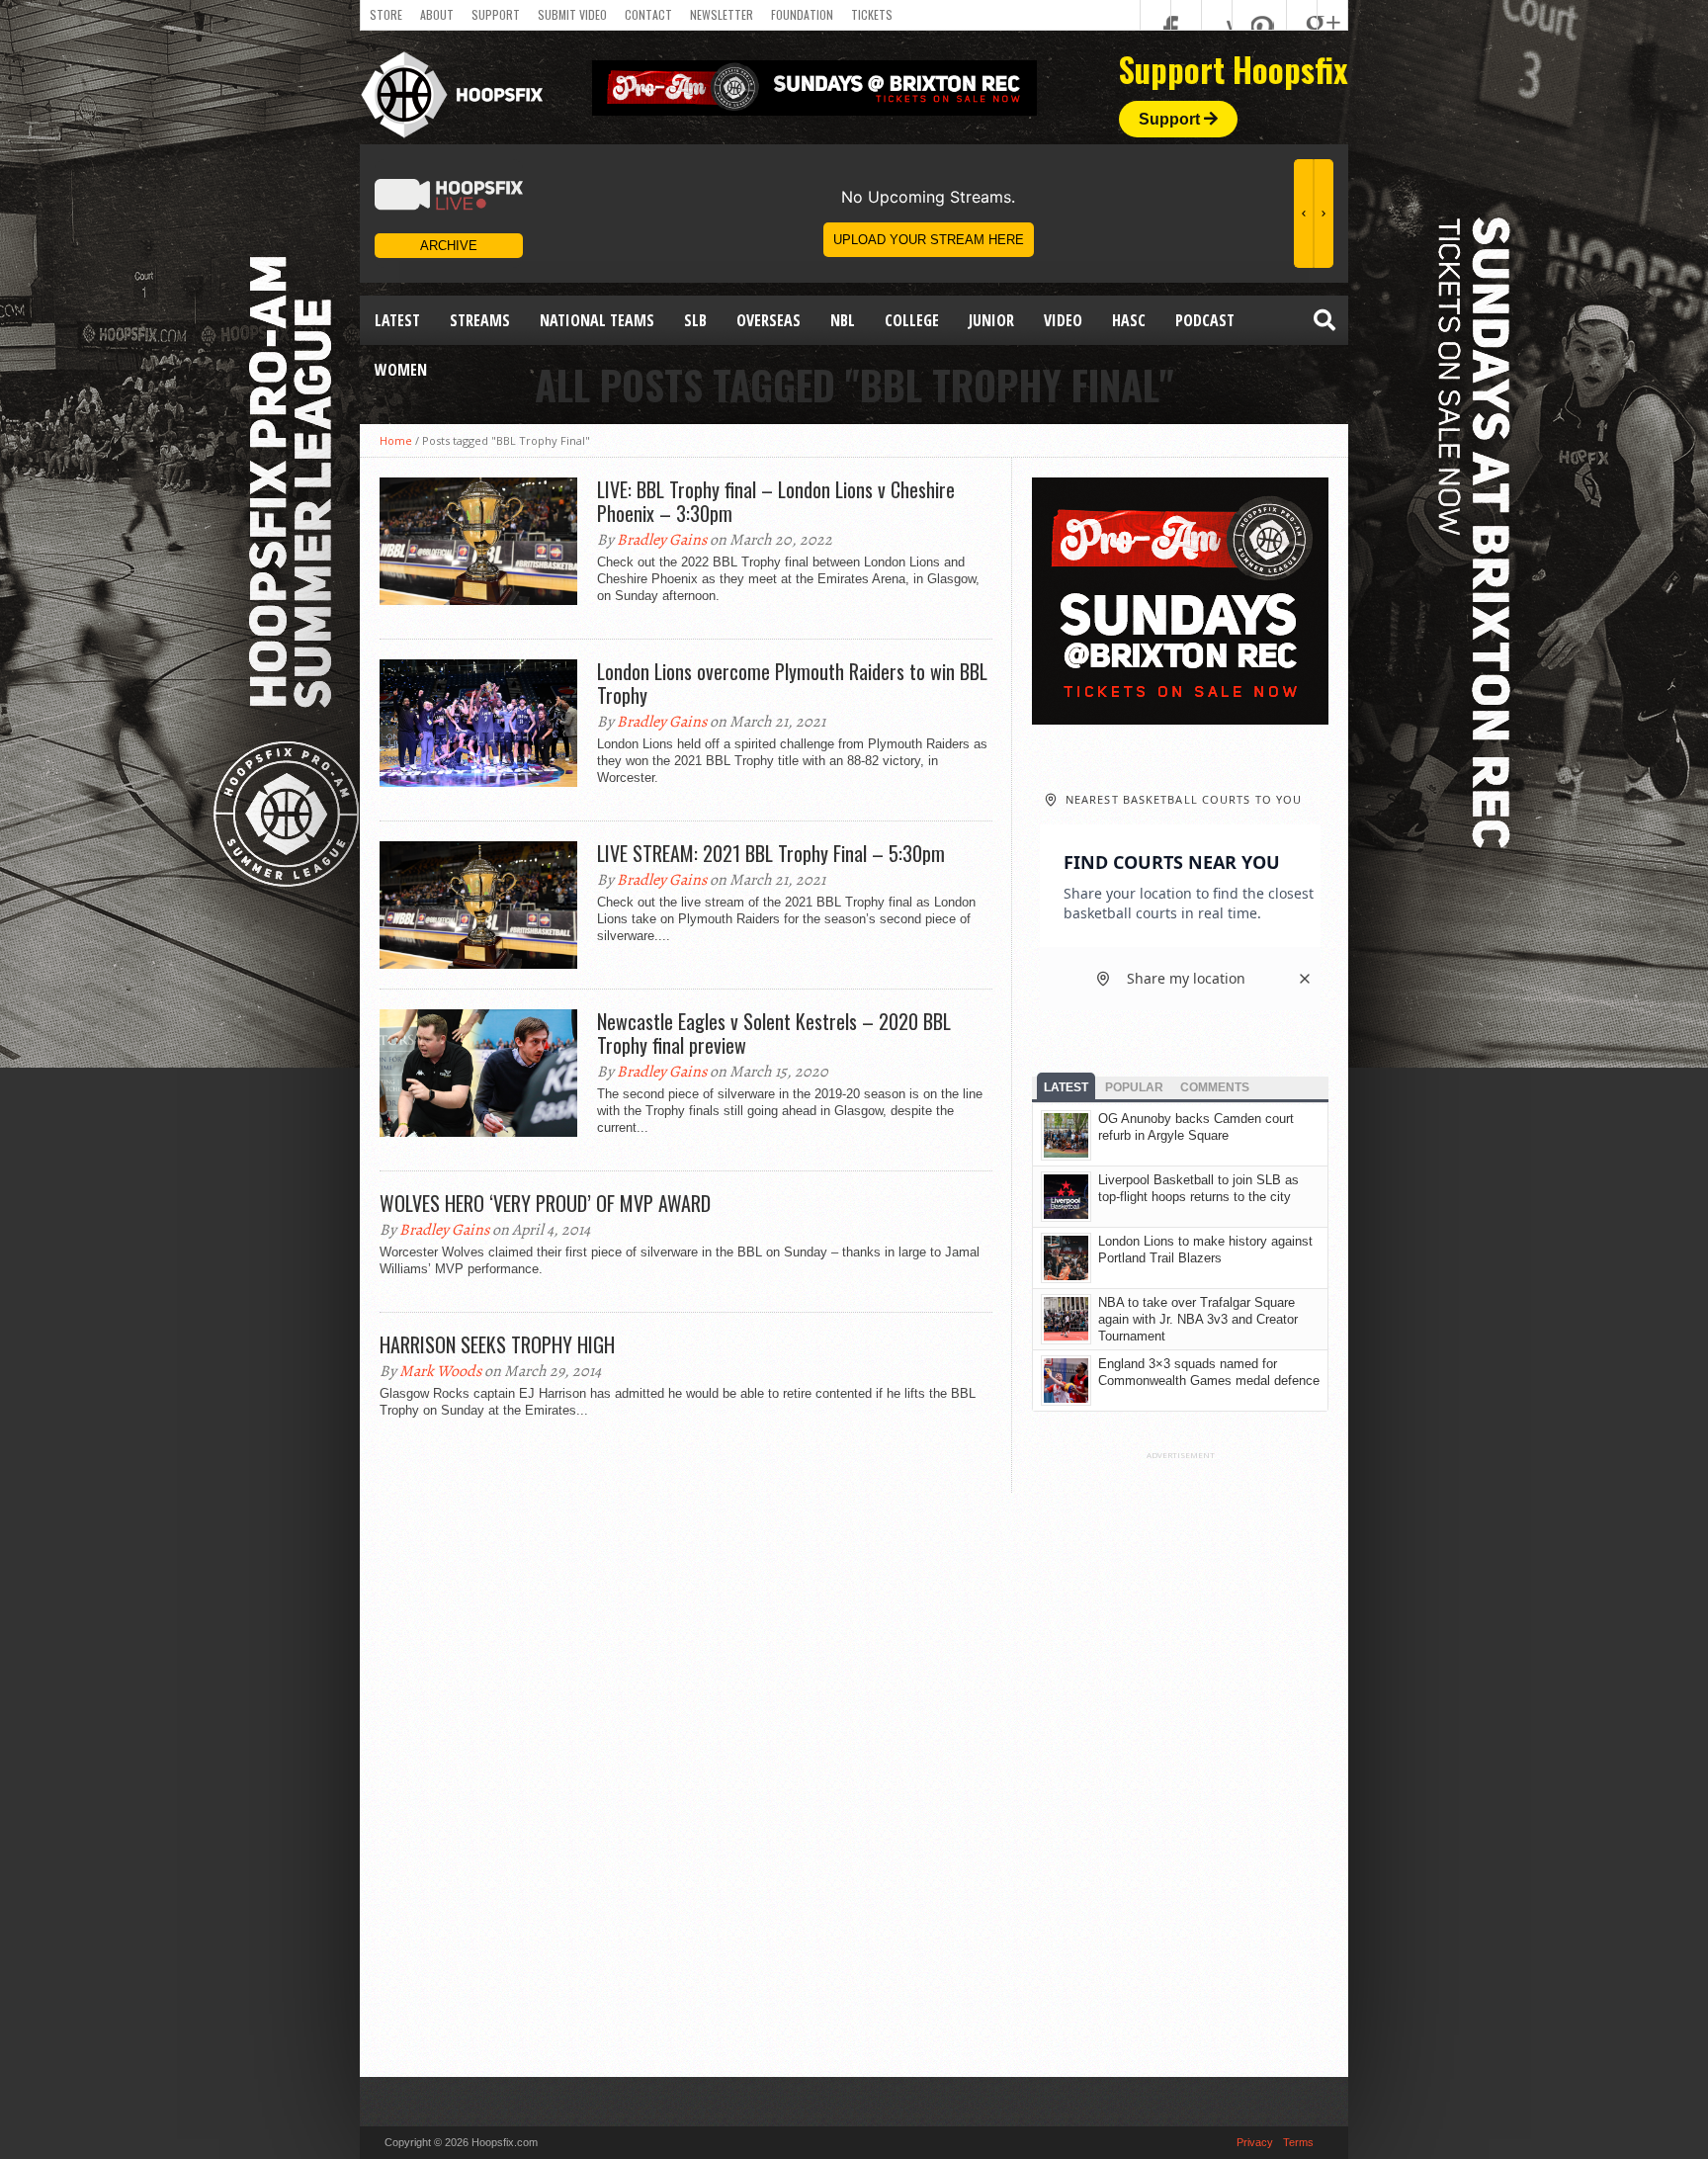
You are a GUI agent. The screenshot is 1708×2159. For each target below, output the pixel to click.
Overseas (769, 320)
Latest (397, 320)
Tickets (872, 14)
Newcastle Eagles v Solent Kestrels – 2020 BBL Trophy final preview (774, 1033)
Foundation (802, 14)
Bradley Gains (662, 540)
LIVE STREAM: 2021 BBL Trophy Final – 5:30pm (771, 853)
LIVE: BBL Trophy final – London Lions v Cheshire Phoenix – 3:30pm (776, 501)
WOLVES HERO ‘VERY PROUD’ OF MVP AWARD (545, 1203)
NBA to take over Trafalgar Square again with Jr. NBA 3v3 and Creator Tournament (1198, 1319)
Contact (648, 14)
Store (386, 14)
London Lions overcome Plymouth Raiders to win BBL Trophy (792, 683)
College (912, 320)
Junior (991, 320)
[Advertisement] (1180, 1757)
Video (1063, 320)
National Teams (597, 320)
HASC (1129, 320)
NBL (843, 320)
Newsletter (722, 14)
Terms (1298, 2142)
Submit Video (572, 14)
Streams (480, 320)
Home (396, 440)
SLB (695, 320)
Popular (1134, 1087)
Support (496, 14)
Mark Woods (440, 1371)
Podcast (1205, 320)
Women (401, 370)
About (437, 14)
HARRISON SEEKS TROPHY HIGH (497, 1344)
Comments (1215, 1087)
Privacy (1255, 2142)
